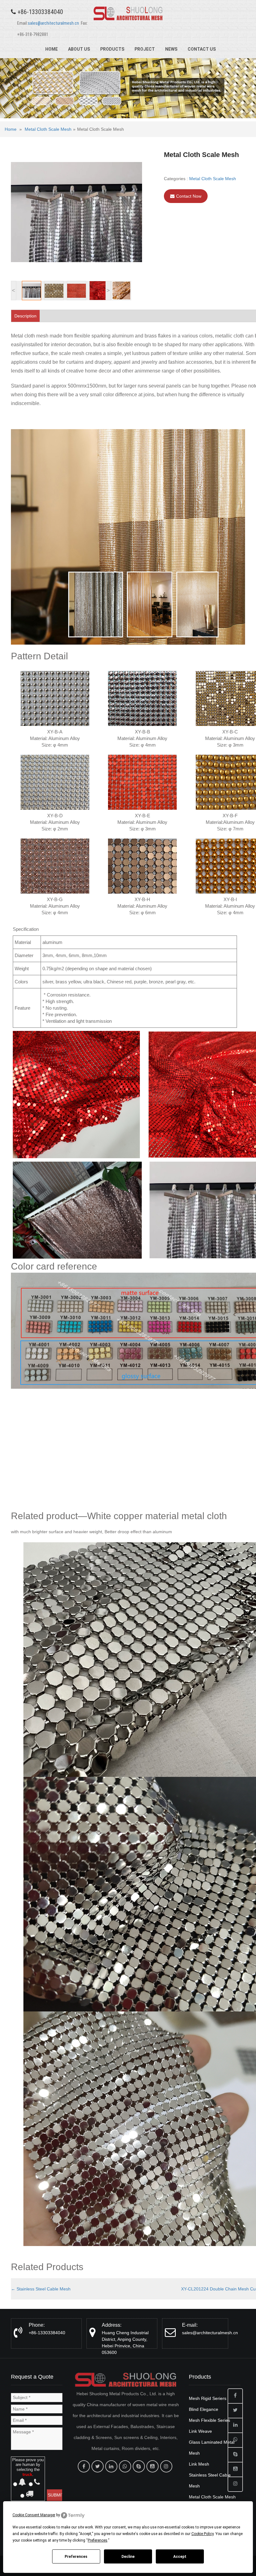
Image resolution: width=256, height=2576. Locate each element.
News (171, 49)
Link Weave (200, 2431)
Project (145, 49)
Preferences (76, 2557)
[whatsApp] (125, 2466)
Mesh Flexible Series (209, 2420)
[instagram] (166, 2466)
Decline (128, 2557)
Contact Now (189, 196)
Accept (180, 2557)
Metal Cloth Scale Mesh (48, 129)
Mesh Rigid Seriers (208, 2398)
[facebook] (84, 2466)
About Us (79, 49)
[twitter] (98, 2466)
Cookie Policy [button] (202, 2534)
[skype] (139, 2466)
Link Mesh (199, 2464)
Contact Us (202, 49)
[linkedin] (111, 2466)
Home (52, 49)
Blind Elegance (204, 2409)
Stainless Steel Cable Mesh (41, 2289)
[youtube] (153, 2466)
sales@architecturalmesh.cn (53, 23)
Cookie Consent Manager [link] (34, 2515)
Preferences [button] (98, 2540)
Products (112, 49)
